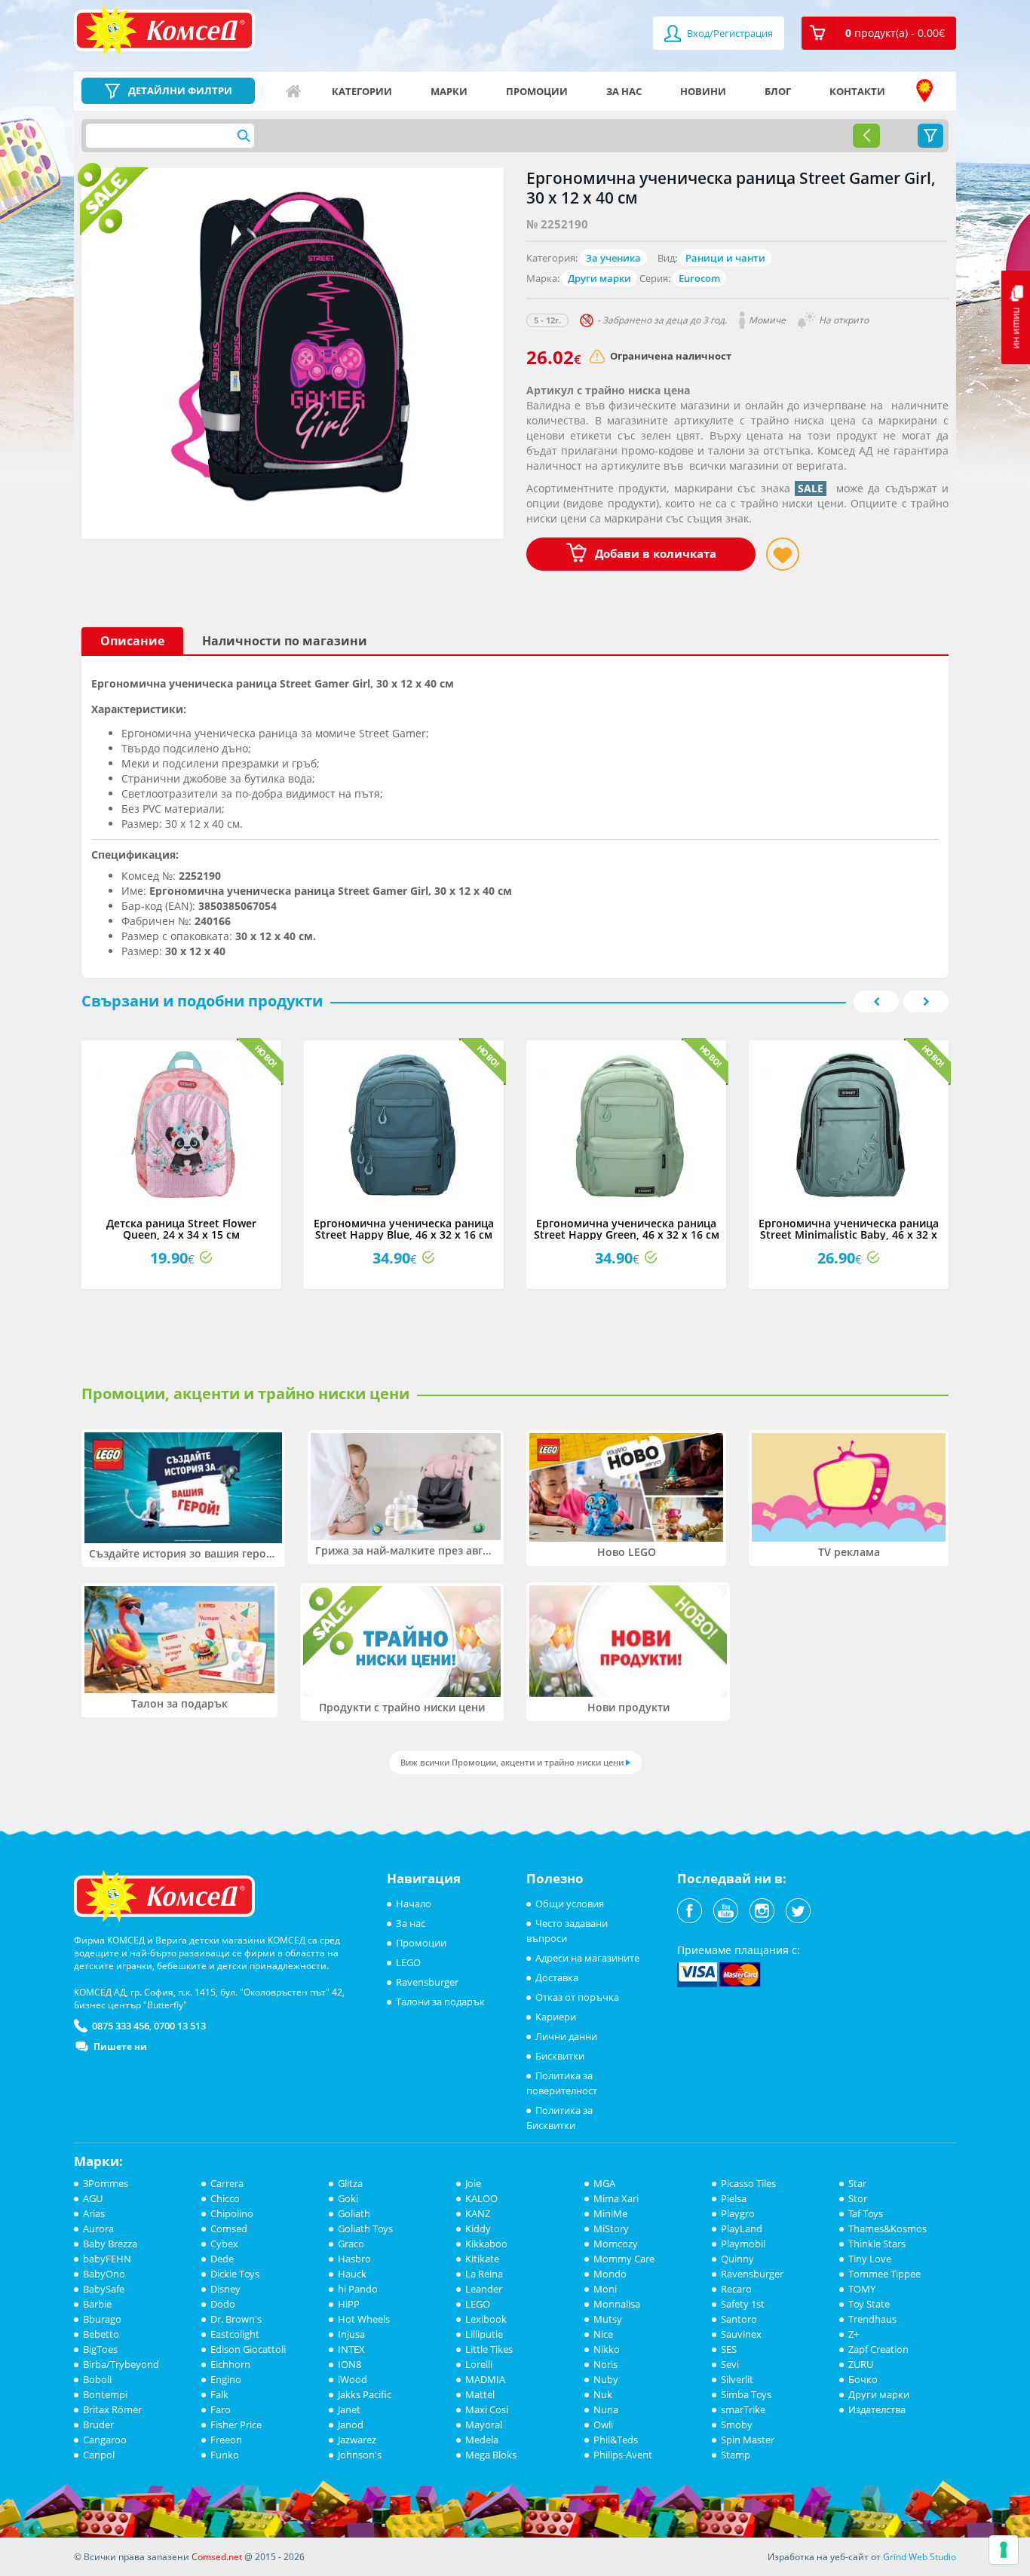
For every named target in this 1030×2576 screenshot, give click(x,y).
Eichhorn (230, 2364)
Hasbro (354, 2259)
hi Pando (358, 2289)
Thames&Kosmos (887, 2228)
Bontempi (105, 2394)
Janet (349, 2409)
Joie (473, 2183)
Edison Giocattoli (248, 2349)
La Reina (484, 2274)
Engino (226, 2379)
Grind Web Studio (920, 2557)
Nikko (607, 2349)
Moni (605, 2289)
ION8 (349, 2364)
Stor (858, 2198)
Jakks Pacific (365, 2394)
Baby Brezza (110, 2244)
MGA (604, 2183)
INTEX (351, 2349)
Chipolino (232, 2213)
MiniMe (610, 2213)
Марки (449, 91)
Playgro (738, 2213)
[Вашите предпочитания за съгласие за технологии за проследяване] (1004, 2550)
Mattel (480, 2394)
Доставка (557, 1977)
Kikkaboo (486, 2244)
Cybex (224, 2244)
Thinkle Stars (877, 2244)
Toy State (869, 2304)
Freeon (226, 2440)
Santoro (739, 2319)
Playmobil (743, 2244)
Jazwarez (357, 2440)
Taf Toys (866, 2213)
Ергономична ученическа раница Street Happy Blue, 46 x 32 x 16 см (404, 1229)
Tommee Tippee (884, 2274)
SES (729, 2349)
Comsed (229, 2228)
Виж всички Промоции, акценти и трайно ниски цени (512, 1762)
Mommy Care (624, 2259)
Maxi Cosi (487, 2409)
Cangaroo (105, 2440)
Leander (484, 2289)
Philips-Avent (623, 2455)
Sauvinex (741, 2334)
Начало (293, 91)
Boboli (97, 2379)
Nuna (606, 2409)
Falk (219, 2394)
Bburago (102, 2319)
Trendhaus (872, 2319)
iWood (353, 2379)
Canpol (99, 2455)
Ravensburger (427, 1982)
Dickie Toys (235, 2274)
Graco (351, 2244)
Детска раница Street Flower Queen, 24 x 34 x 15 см (181, 1229)
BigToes (100, 2349)
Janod (351, 2424)
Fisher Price (236, 2424)
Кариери (556, 2017)
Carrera (227, 2183)
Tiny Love (870, 2259)
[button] (879, 33)
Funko (225, 2455)
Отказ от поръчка (577, 1997)
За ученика (613, 258)
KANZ (478, 2213)
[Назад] (866, 136)
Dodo (223, 2304)
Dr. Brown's (236, 2319)
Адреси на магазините (924, 91)
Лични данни (566, 2036)
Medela (482, 2440)
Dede (222, 2259)
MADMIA (485, 2379)
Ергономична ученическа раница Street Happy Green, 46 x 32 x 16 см (627, 1229)
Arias (94, 2213)
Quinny (737, 2259)
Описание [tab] (132, 641)
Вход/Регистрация (729, 33)
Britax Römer (112, 2409)
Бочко (863, 2379)
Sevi (730, 2364)
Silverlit (737, 2379)
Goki (348, 2198)
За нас (624, 91)
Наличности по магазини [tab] (285, 641)
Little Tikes (489, 2349)
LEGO (408, 1962)
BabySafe (104, 2289)
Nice (603, 2334)
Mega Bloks (491, 2455)
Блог (778, 91)
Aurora (98, 2228)
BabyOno (104, 2274)
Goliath (354, 2213)
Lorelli (479, 2364)
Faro (221, 2409)
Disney (225, 2289)
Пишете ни (120, 2046)
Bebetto (101, 2334)
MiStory (611, 2228)
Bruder (98, 2424)
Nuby (606, 2379)
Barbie (97, 2304)
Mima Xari (616, 2198)
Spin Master (748, 2440)
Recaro (736, 2289)
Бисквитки (560, 2056)
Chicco (225, 2198)
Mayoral (484, 2424)
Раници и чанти (725, 258)
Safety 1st (743, 2304)
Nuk (603, 2394)
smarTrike (743, 2409)
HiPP (349, 2304)
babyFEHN (107, 2259)
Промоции (537, 91)
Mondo (610, 2274)
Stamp (736, 2455)
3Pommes (106, 2183)
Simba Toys (746, 2394)
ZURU (861, 2364)
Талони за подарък (440, 2002)
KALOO (481, 2198)
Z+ (854, 2334)
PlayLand (742, 2228)
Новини (703, 91)
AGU (93, 2198)
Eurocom (699, 278)
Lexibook (486, 2319)
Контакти (857, 91)
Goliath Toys (365, 2228)
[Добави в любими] (783, 554)
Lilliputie (484, 2334)
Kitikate (482, 2259)
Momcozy (616, 2244)
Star (857, 2183)
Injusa (351, 2334)
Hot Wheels (364, 2319)
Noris (605, 2364)
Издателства (877, 2409)
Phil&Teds (616, 2440)
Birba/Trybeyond (121, 2364)
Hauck (352, 2274)
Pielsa (734, 2198)
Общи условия (570, 1904)
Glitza (350, 2183)
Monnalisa (617, 2304)
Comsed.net (217, 2557)
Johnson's (360, 2455)
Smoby (737, 2424)
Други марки (599, 278)
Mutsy (608, 2319)
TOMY (862, 2289)
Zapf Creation (878, 2349)
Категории (362, 91)
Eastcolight (235, 2334)
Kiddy (478, 2228)
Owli (603, 2424)
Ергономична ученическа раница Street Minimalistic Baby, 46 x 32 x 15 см (849, 1235)
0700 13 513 (180, 2026)
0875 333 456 (121, 2026)
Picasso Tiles (748, 2183)
